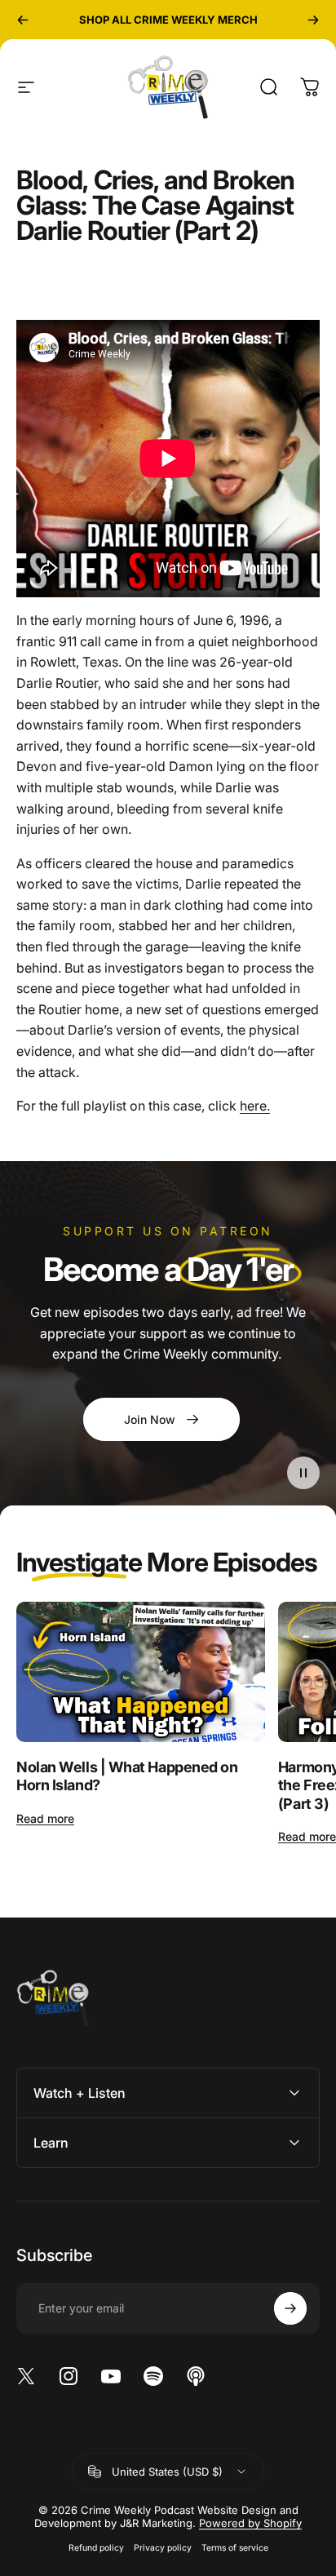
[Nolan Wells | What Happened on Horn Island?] (141, 1672)
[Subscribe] (290, 2308)
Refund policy (96, 2548)
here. (255, 1106)
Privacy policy (163, 2548)
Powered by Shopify (250, 2523)
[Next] (313, 20)
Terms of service (235, 2548)
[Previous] (23, 20)
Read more (45, 1818)
